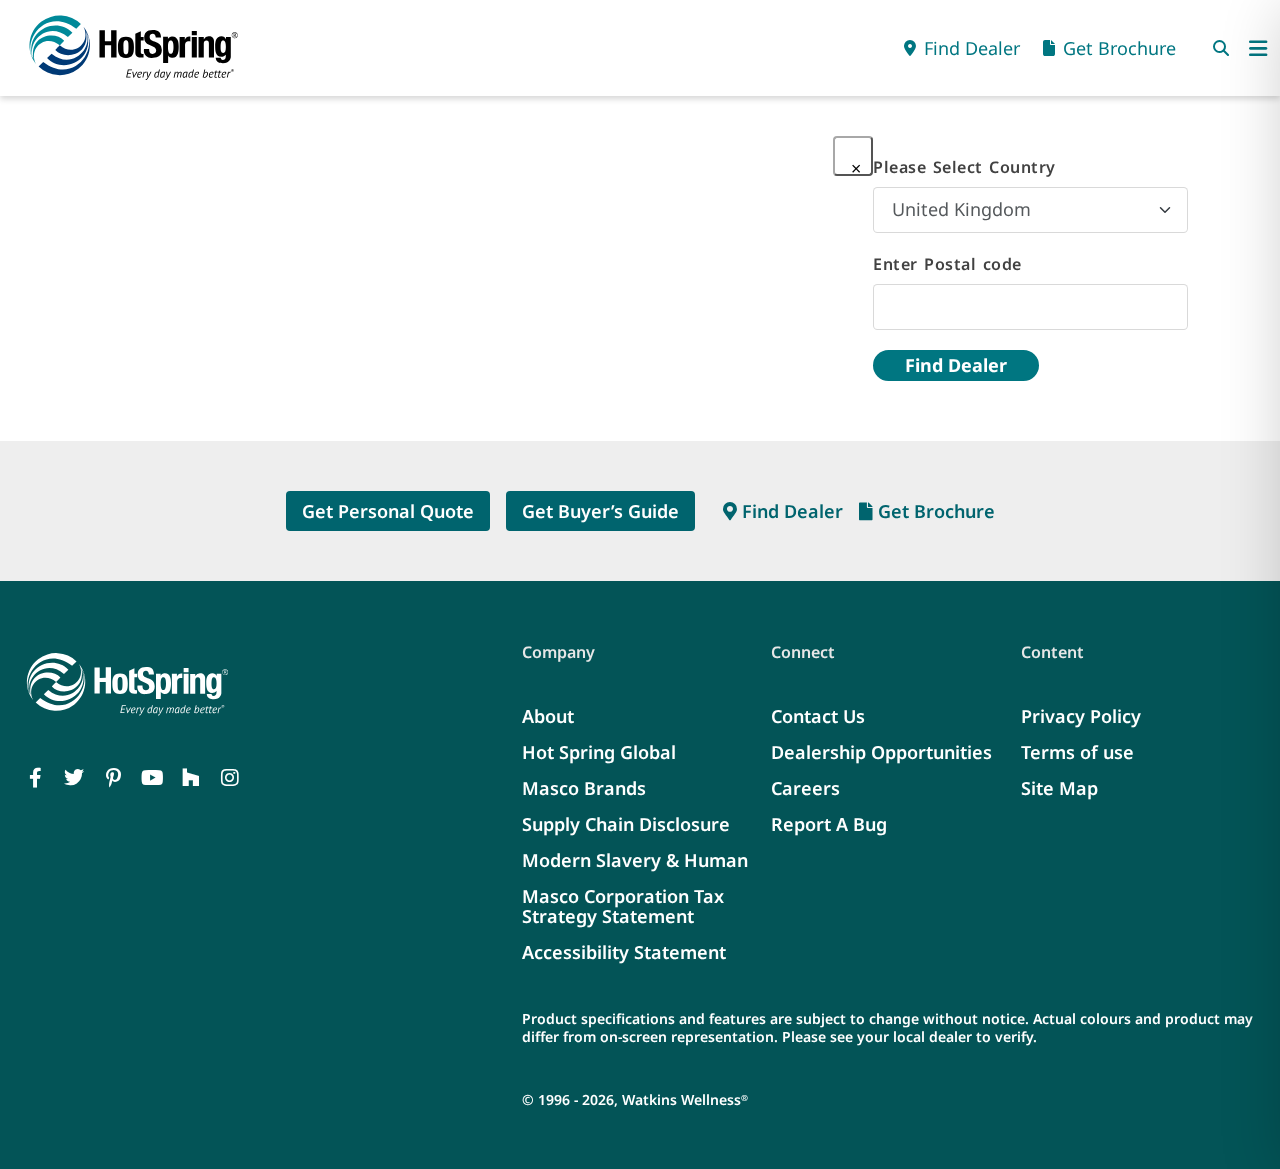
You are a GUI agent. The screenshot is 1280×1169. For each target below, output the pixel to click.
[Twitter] (74, 778)
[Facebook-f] (35, 778)
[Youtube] (152, 778)
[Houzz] (191, 778)
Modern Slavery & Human (635, 860)
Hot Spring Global (599, 752)
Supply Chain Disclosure (626, 824)
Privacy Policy (1081, 716)
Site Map (1059, 788)
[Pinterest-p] (113, 778)
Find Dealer (956, 365)
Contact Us (818, 716)
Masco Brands (584, 788)
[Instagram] (230, 778)
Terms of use (1077, 752)
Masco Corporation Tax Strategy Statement (623, 906)
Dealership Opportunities (881, 752)
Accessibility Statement (624, 952)
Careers (805, 788)
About (548, 716)
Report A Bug (829, 824)
